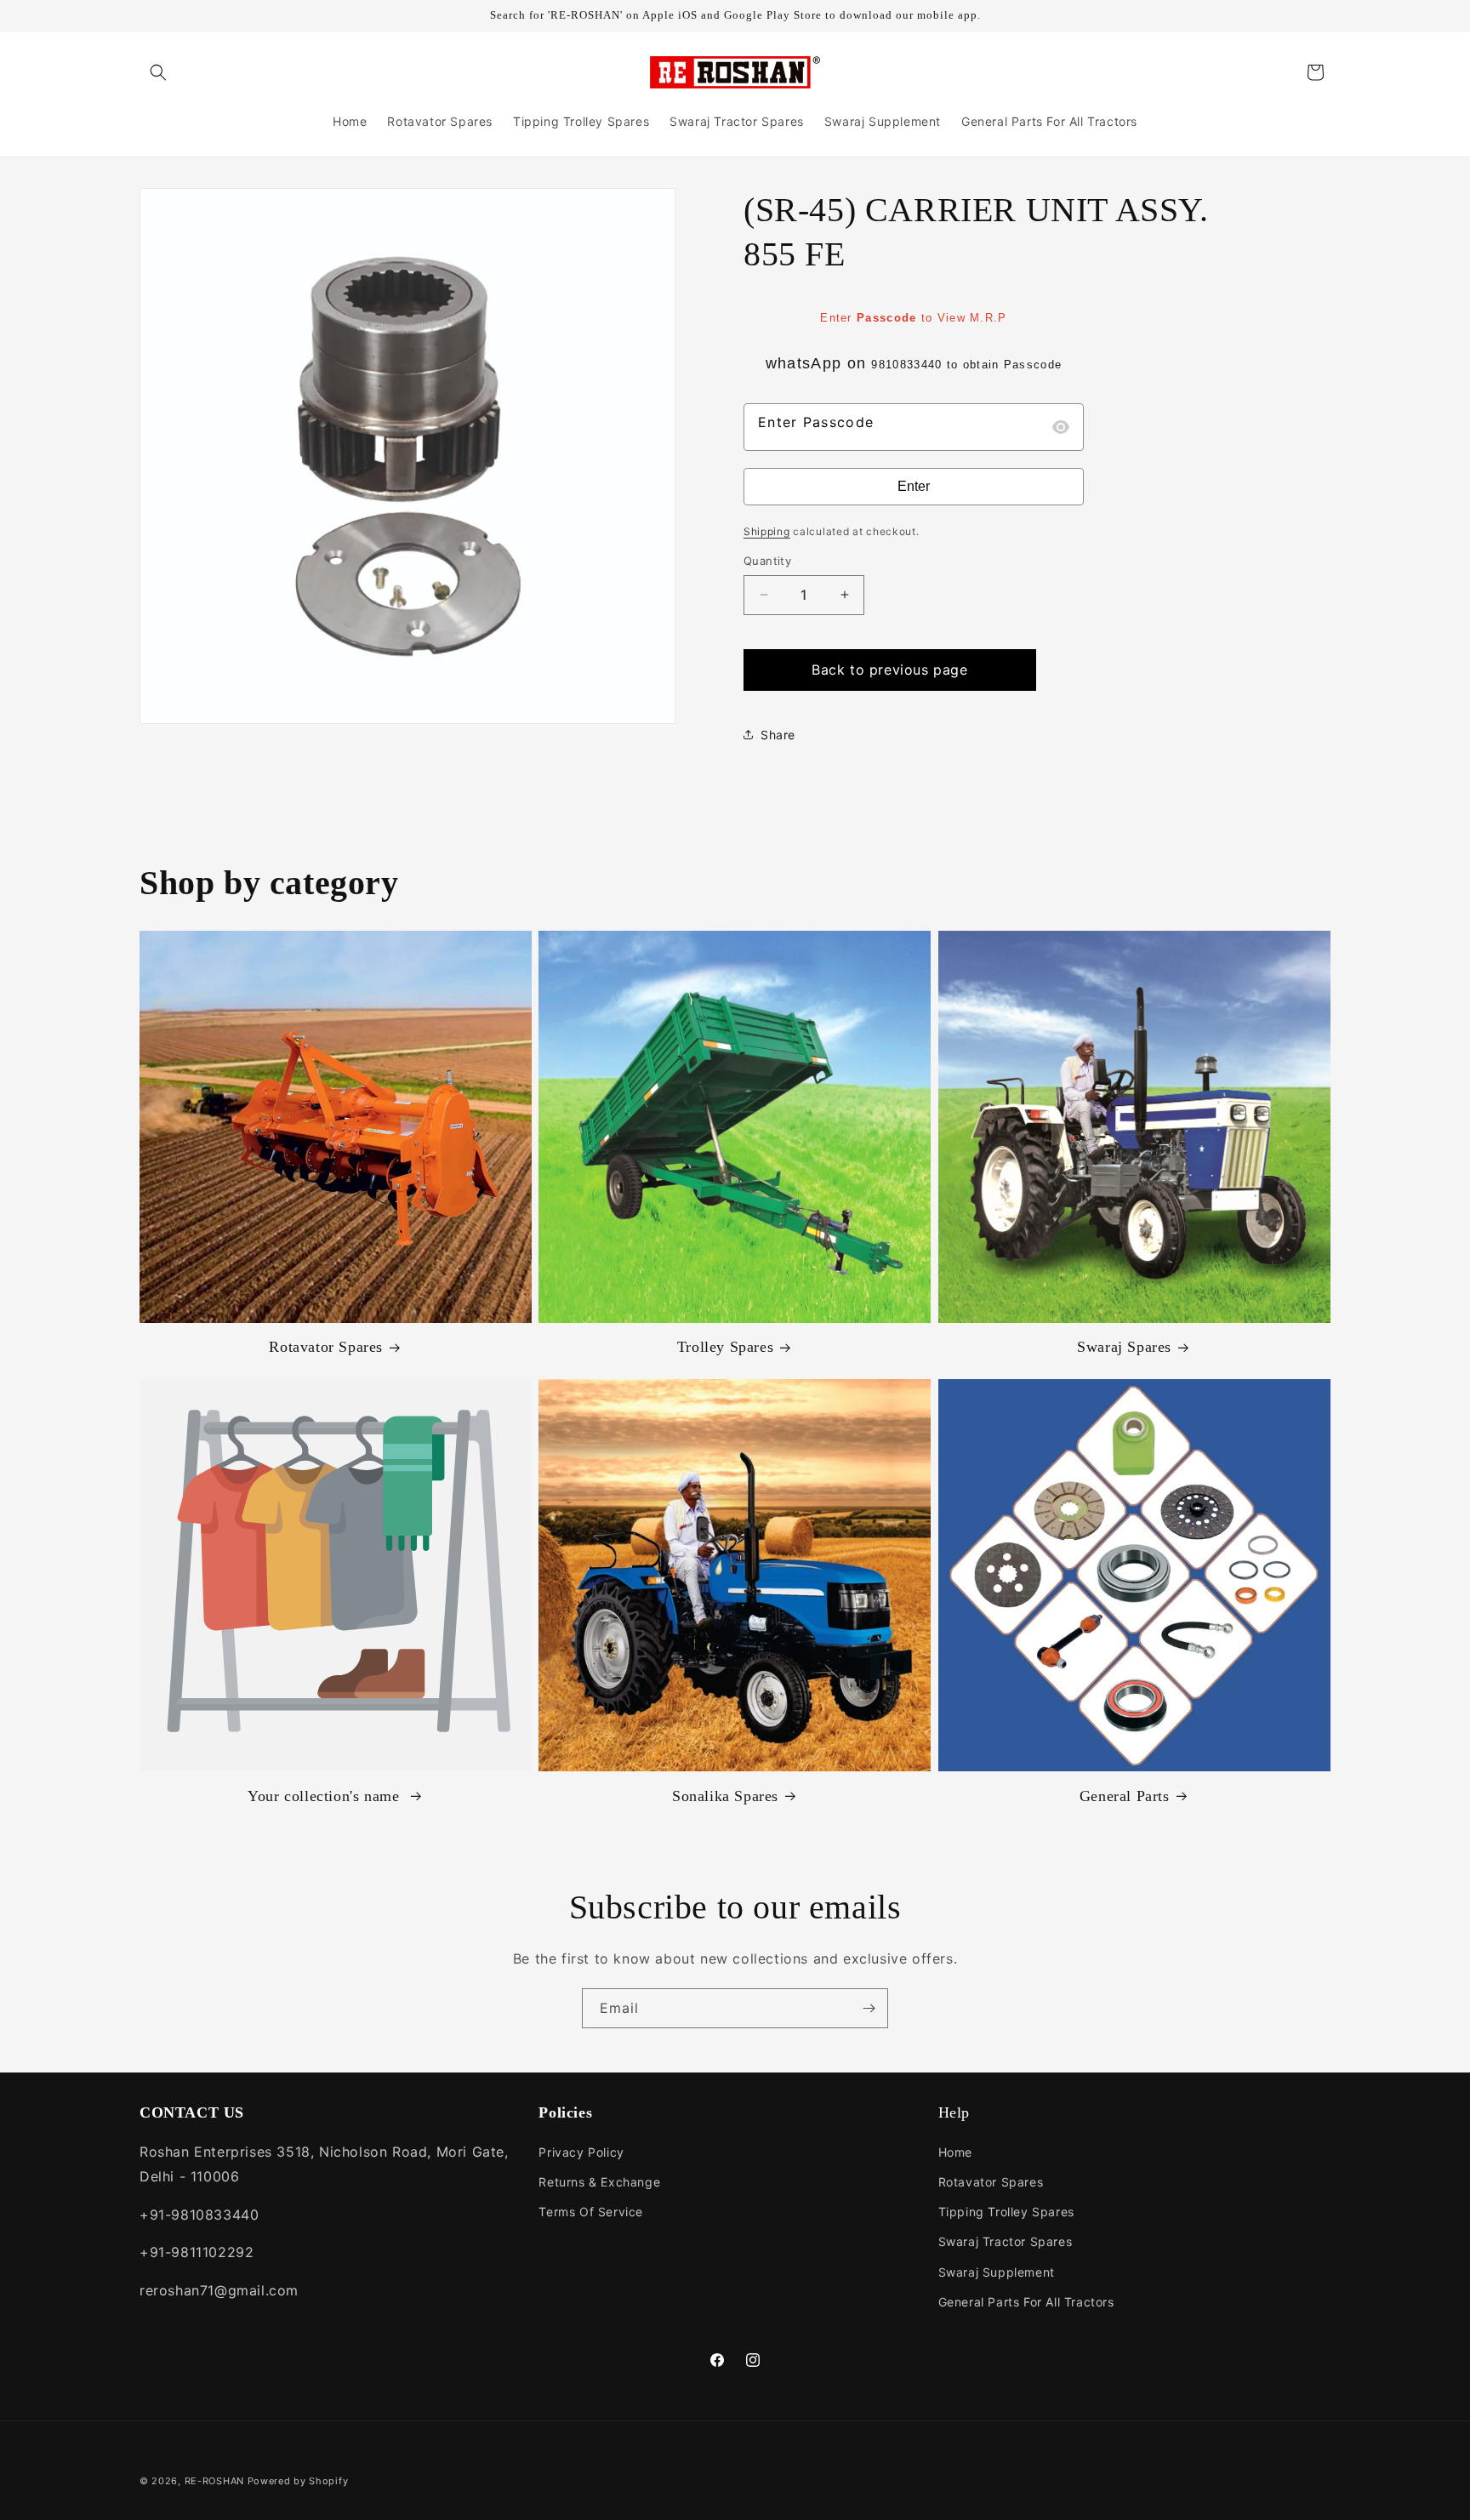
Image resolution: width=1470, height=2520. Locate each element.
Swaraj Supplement (997, 2272)
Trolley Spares (725, 1348)
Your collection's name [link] (326, 1795)
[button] (158, 72)
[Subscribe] (869, 2008)
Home (955, 2152)
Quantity (767, 561)
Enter (914, 486)
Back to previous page (890, 670)
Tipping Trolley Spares (1006, 2212)
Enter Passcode (816, 422)
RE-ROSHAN (214, 2481)
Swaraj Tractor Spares (1006, 2241)
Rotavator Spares (326, 1348)
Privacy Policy (581, 2152)
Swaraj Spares (1124, 1348)
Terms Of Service (591, 2212)
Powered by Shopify (298, 2481)
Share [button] (778, 735)
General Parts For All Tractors (1026, 2302)
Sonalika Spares (725, 1795)
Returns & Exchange (599, 2182)
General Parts (1125, 1795)
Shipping (767, 531)
